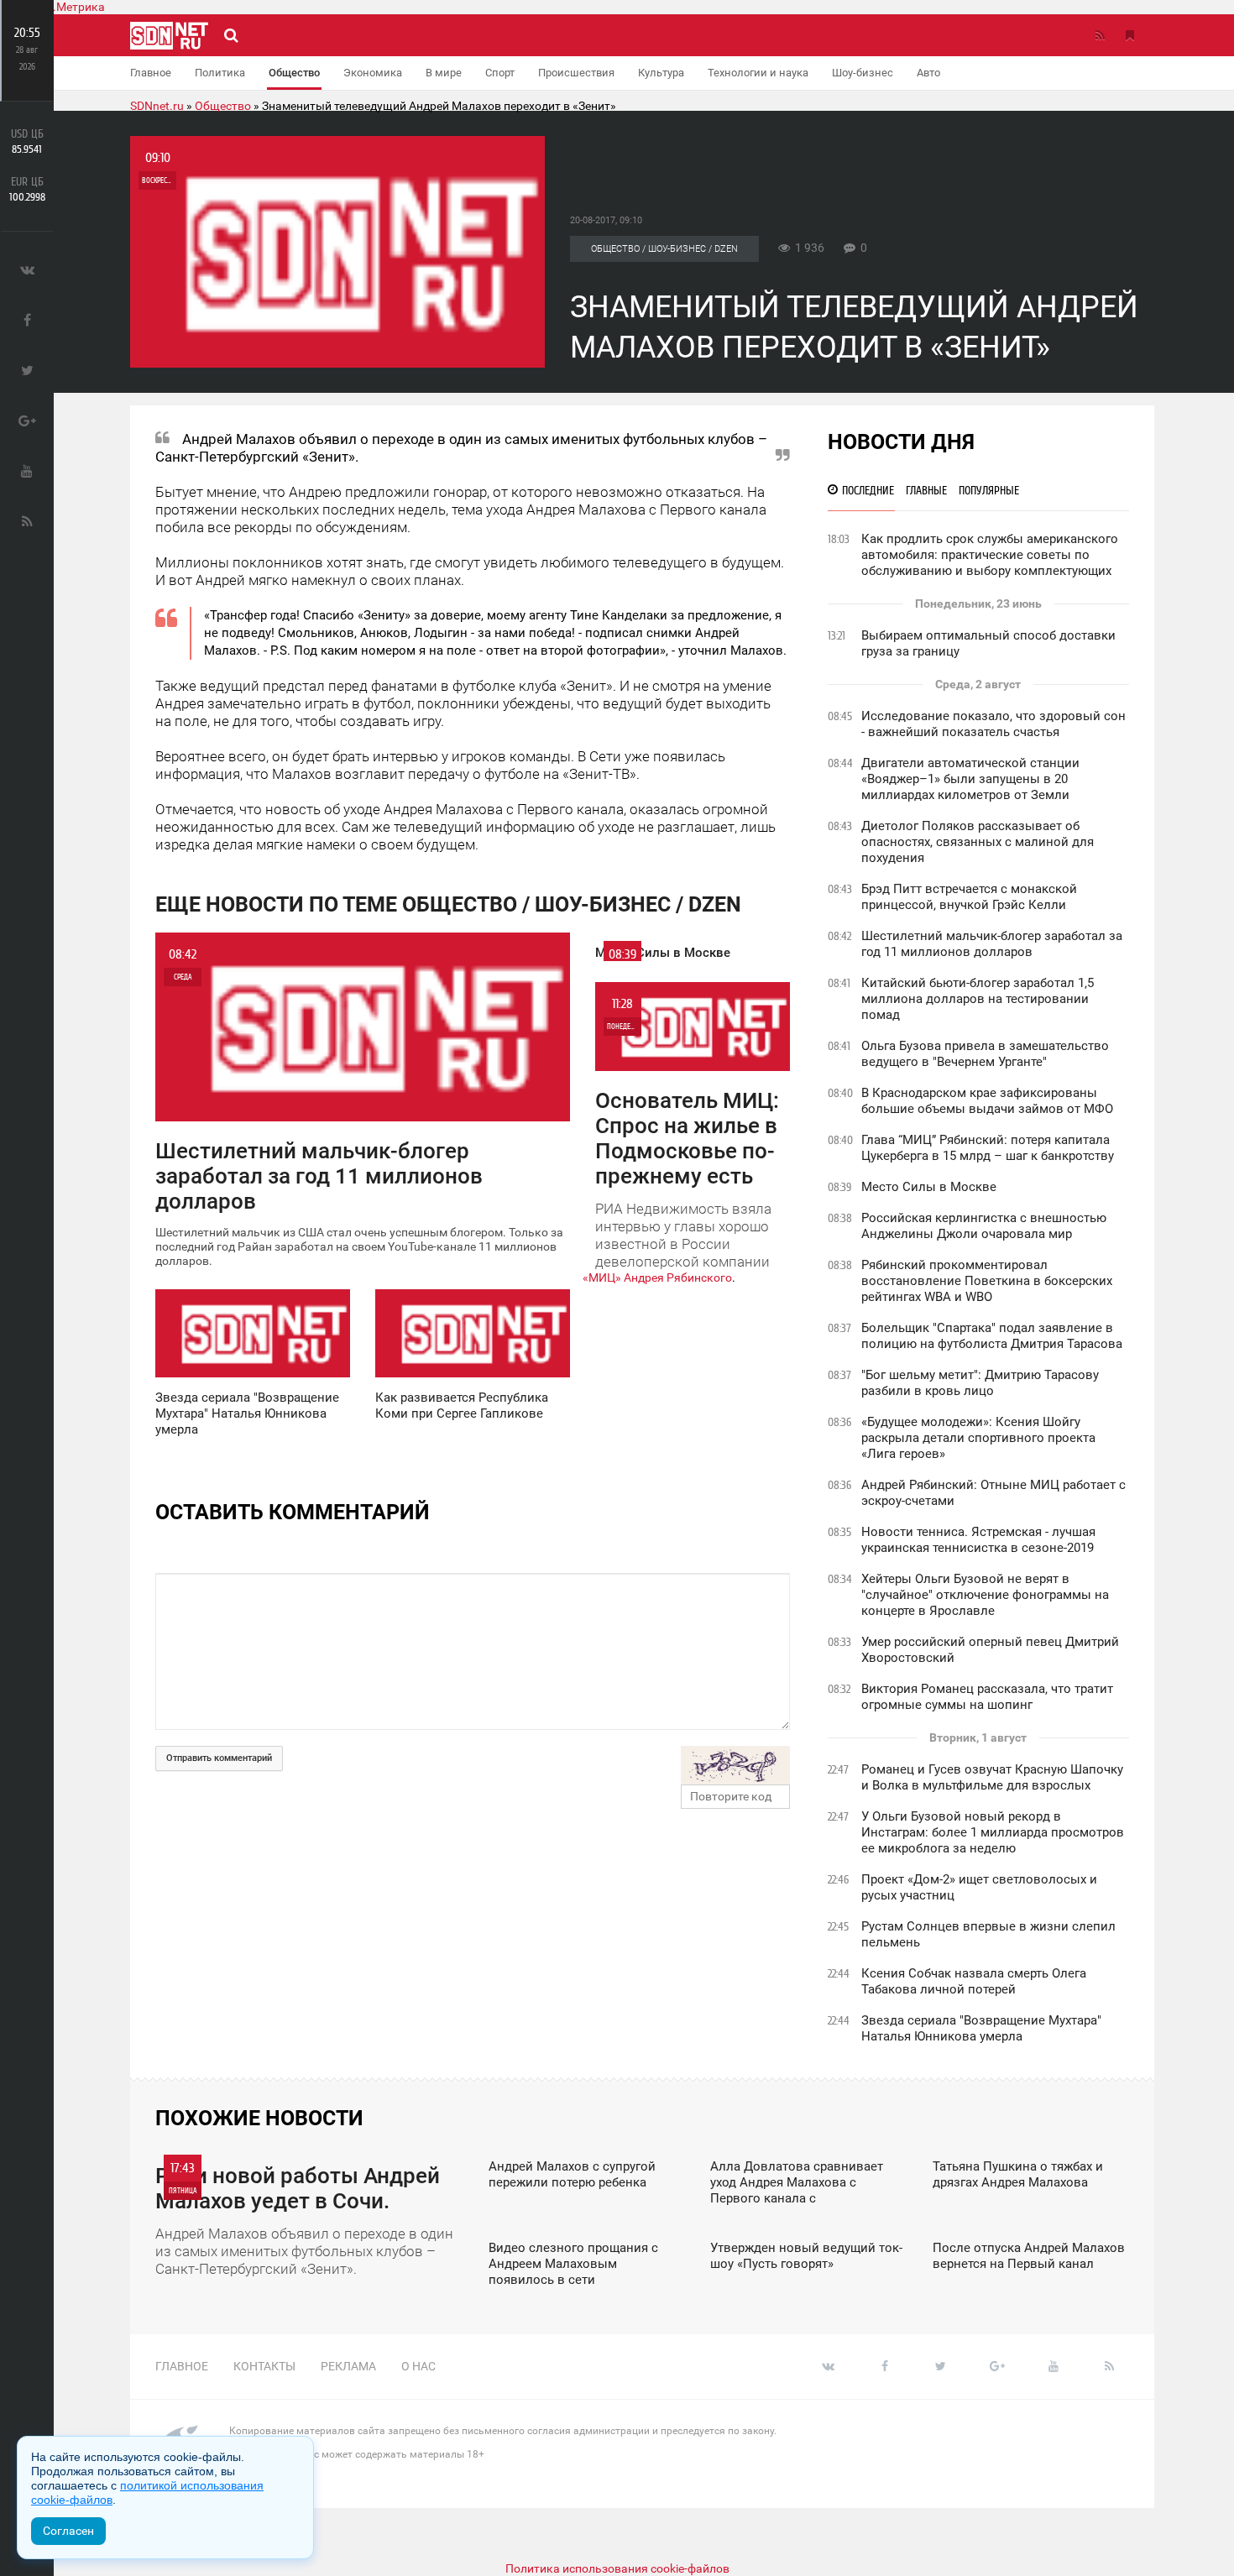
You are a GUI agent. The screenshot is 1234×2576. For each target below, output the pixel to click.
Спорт (500, 73)
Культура (661, 73)
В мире (444, 73)
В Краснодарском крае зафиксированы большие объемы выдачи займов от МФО (987, 1101)
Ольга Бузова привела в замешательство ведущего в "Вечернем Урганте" (985, 1054)
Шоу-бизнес (863, 73)
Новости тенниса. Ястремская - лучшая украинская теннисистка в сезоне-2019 (978, 1540)
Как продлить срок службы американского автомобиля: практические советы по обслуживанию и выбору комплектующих (990, 555)
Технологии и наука (758, 73)
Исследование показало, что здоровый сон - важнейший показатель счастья (993, 724)
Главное (151, 73)
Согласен (68, 2531)
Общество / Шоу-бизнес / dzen (664, 249)
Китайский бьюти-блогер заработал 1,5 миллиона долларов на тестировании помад (978, 999)
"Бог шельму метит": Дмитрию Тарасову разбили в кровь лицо (980, 1383)
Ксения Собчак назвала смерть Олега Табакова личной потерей (974, 1981)
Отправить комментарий (219, 1758)
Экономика (373, 73)
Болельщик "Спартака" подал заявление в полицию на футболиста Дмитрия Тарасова (992, 1336)
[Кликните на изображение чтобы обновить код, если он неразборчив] (735, 1765)
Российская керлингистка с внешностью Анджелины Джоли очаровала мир (984, 1226)
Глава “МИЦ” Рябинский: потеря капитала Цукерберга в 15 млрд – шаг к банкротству (988, 1148)
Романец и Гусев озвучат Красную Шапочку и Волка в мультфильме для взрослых (992, 1777)
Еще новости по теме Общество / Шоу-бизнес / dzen (448, 904)
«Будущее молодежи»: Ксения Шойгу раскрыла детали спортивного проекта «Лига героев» (978, 1438)
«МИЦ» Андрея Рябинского (657, 1278)
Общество (294, 73)
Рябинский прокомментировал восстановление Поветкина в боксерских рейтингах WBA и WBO (987, 1281)
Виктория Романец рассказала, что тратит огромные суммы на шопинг (987, 1697)
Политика (220, 73)
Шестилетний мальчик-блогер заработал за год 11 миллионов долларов (992, 944)
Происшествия (576, 73)
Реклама (348, 2366)
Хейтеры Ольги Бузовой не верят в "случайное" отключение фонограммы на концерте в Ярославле (985, 1595)
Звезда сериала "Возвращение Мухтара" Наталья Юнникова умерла (981, 2028)
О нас (418, 2366)
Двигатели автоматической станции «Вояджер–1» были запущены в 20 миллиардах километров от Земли (970, 779)
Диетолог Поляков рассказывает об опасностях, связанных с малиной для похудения (978, 842)
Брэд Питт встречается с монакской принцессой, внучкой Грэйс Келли (969, 897)
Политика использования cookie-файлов (617, 2568)
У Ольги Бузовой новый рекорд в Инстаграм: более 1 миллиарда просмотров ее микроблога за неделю (993, 1832)
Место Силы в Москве (929, 1187)
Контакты (264, 2366)
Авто (928, 73)
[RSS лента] (1100, 35)
